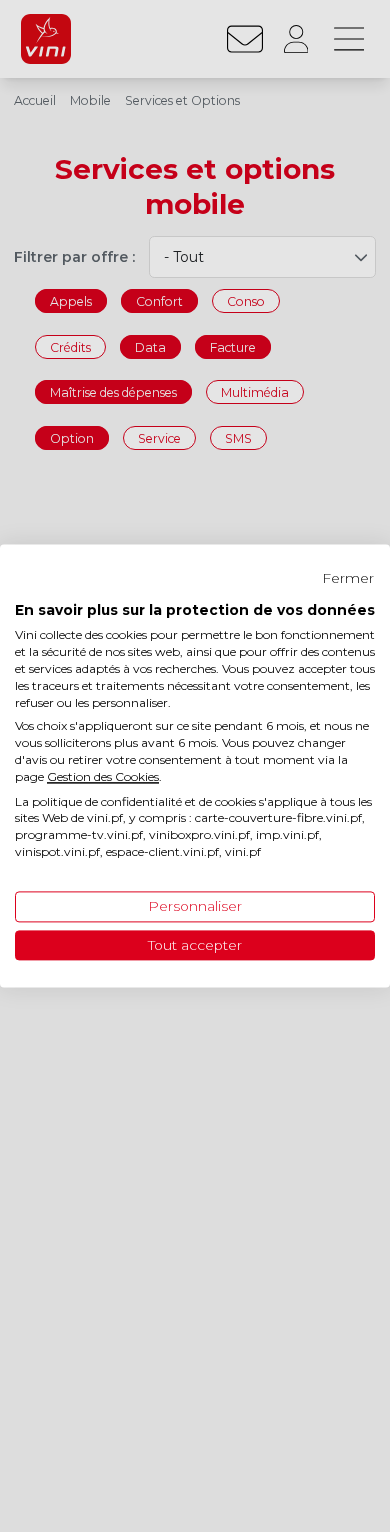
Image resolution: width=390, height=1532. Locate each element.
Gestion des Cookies (103, 776)
